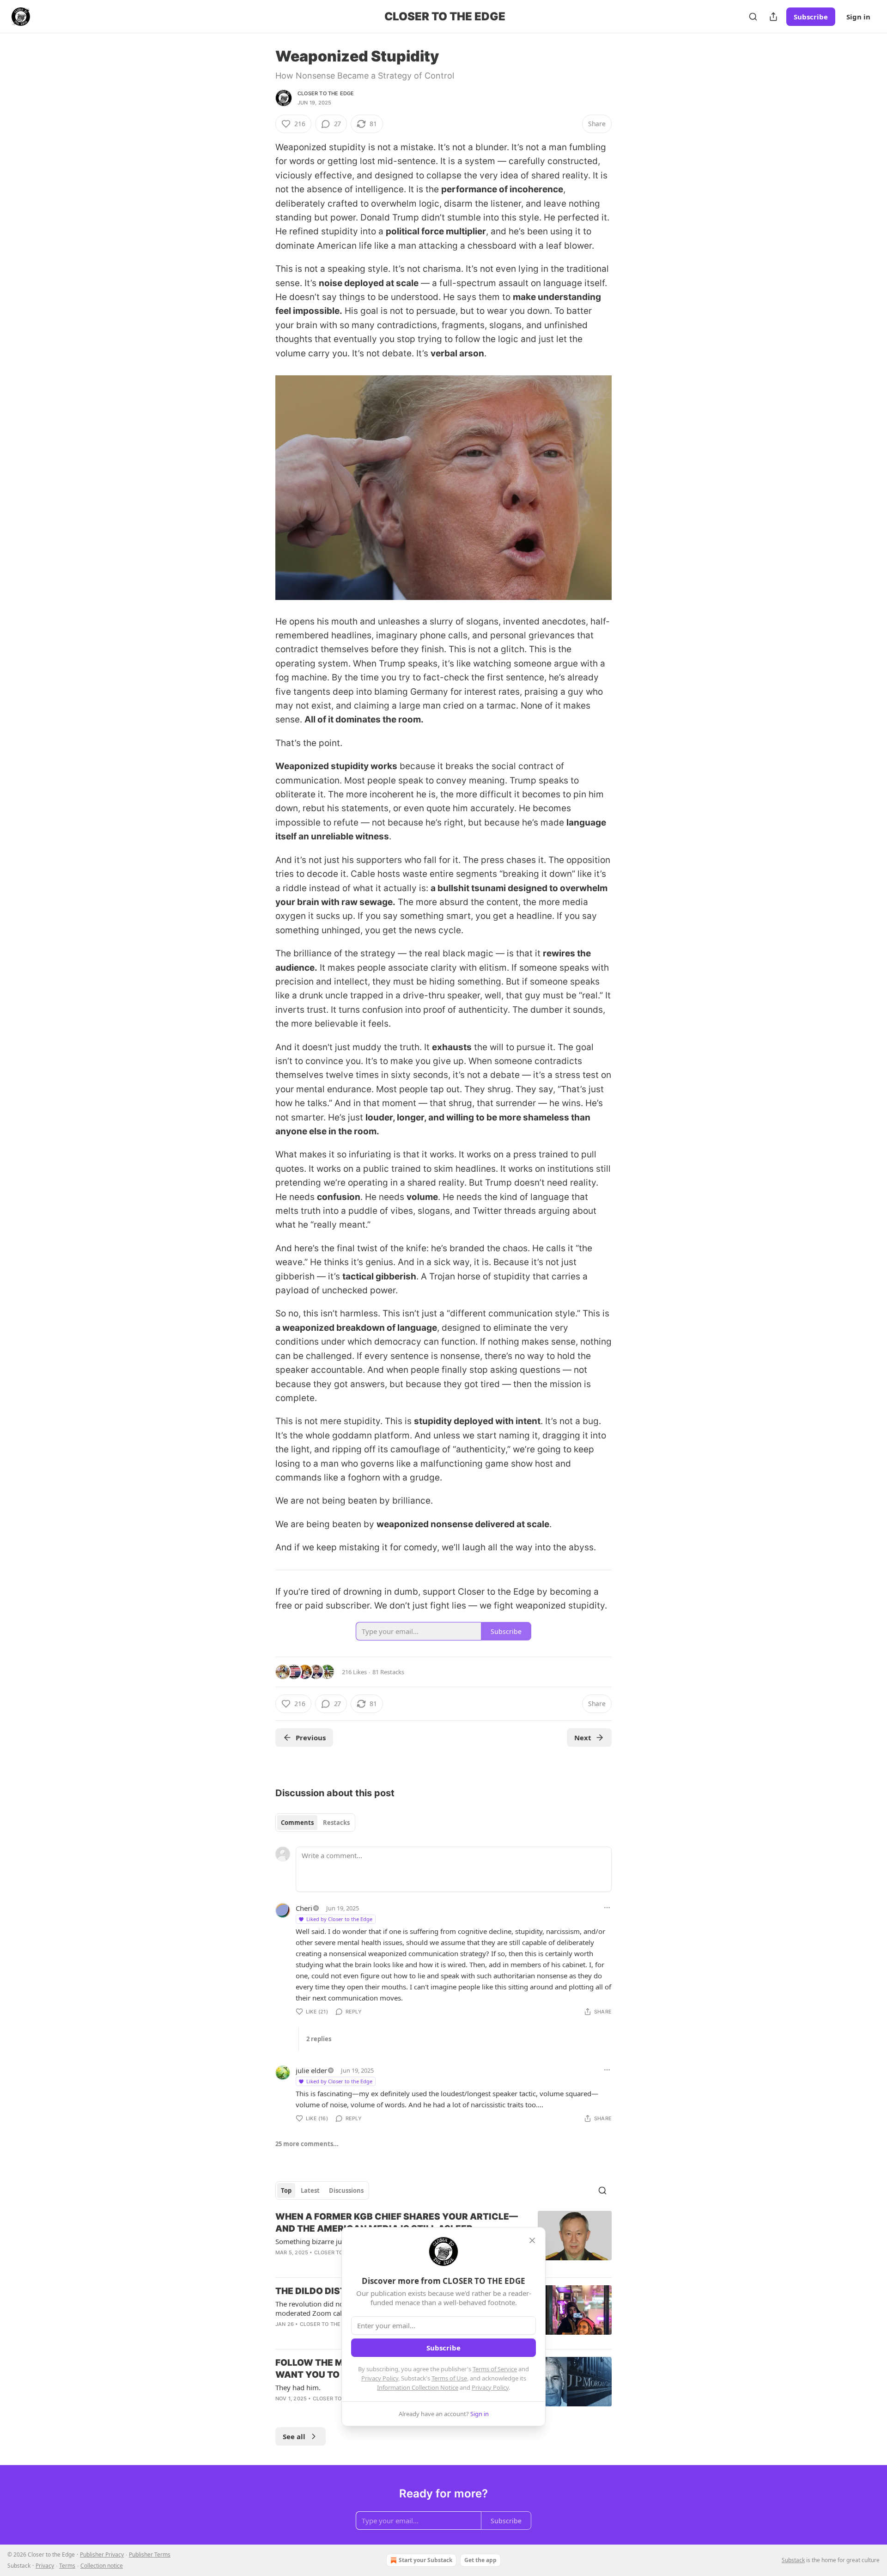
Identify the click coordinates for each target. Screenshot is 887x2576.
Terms (67, 2566)
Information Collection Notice (418, 2387)
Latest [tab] (310, 2191)
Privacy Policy (380, 2378)
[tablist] (315, 1823)
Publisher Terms (150, 2555)
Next (583, 1738)
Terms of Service (495, 2369)
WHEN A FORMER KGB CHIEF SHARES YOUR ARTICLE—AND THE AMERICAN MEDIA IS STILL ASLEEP (397, 2223)
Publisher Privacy (102, 2555)
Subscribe (811, 17)
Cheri (304, 1908)
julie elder (311, 2070)
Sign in (858, 17)
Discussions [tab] (346, 2191)
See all (294, 2436)
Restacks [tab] (336, 1823)
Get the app (480, 2560)
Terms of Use (449, 2378)
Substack (793, 2560)
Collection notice (102, 2566)
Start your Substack (425, 2560)
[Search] (753, 17)
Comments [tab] (297, 1823)
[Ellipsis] (607, 1908)
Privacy (45, 2566)
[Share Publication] (773, 17)
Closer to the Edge (326, 93)
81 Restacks (388, 1672)
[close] (532, 2240)
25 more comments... (307, 2144)
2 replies (319, 2039)
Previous (311, 1738)
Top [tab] (286, 2191)
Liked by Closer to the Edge (339, 1919)
